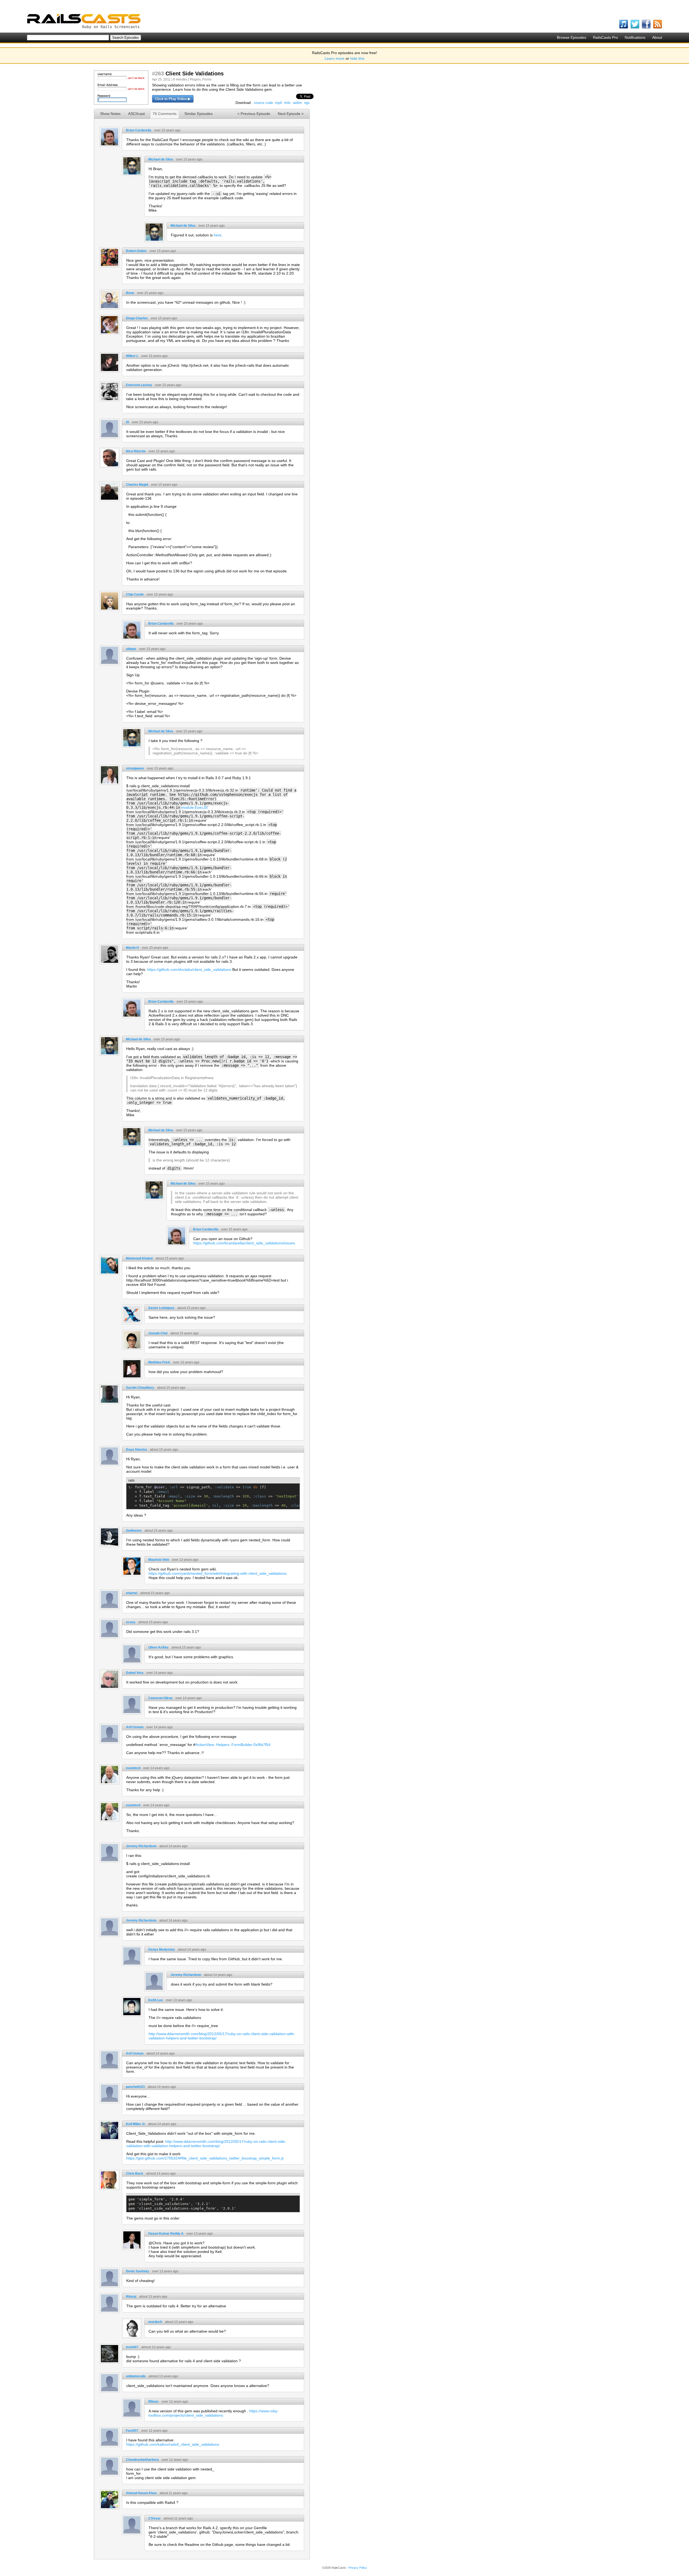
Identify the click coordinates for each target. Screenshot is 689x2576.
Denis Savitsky (138, 2271)
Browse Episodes (572, 37)
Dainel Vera (135, 1673)
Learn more (335, 58)
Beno (130, 293)
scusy (131, 1622)
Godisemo (134, 1531)
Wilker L (132, 356)
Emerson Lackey (139, 385)
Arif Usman (135, 1727)
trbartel (132, 1593)
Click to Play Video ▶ (173, 99)
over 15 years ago (167, 130)
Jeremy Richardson (141, 1846)
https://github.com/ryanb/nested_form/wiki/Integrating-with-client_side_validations (218, 1573)
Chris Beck (135, 2173)
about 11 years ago (174, 2493)
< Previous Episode (254, 114)
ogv (307, 103)
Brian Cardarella (139, 130)
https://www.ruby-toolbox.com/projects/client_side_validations (214, 2413)
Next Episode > (291, 114)
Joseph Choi (158, 1333)
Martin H (132, 948)
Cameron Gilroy (160, 1698)
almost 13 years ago (156, 2347)
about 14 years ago (173, 1846)
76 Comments (165, 114)
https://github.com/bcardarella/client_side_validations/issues (244, 1243)
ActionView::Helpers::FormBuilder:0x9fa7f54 (233, 1745)
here (218, 235)
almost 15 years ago (155, 1593)
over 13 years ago (186, 1362)
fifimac (154, 2402)
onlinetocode (136, 2376)
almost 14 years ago (161, 2173)
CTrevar (154, 2518)
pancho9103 (135, 2087)
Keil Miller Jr (136, 2124)
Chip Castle (135, 594)
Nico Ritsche (136, 451)
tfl (127, 422)
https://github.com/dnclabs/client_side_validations (189, 969)
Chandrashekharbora (142, 2460)
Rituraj (131, 2297)
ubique (131, 649)
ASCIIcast (136, 114)
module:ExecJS (194, 807)
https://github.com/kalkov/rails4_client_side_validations (173, 2444)
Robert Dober (136, 251)
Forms (207, 79)
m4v (287, 103)
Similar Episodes (198, 114)
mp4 (278, 103)
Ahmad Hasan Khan (141, 2493)
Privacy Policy (358, 2568)
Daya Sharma (136, 1450)
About (657, 37)
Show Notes (110, 114)
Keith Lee (156, 2000)
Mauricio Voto (159, 1560)
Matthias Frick (159, 1362)
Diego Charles (137, 318)
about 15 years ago (170, 1258)
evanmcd (133, 1768)
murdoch (155, 2322)
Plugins (195, 79)
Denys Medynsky (162, 1949)
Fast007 (132, 2431)
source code (263, 103)
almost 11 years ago (178, 2518)
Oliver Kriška (158, 1647)
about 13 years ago (153, 2297)
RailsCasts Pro (605, 37)
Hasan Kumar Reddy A (166, 2234)
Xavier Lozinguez (161, 1308)
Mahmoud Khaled (139, 1258)
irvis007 (132, 2347)
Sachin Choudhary (140, 1388)
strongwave (135, 768)
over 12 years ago (175, 2402)
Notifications (635, 37)
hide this (357, 58)
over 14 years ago (160, 1673)
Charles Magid (137, 485)
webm (297, 103)
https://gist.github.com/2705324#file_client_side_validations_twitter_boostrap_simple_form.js (205, 2158)
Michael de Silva (161, 159)
